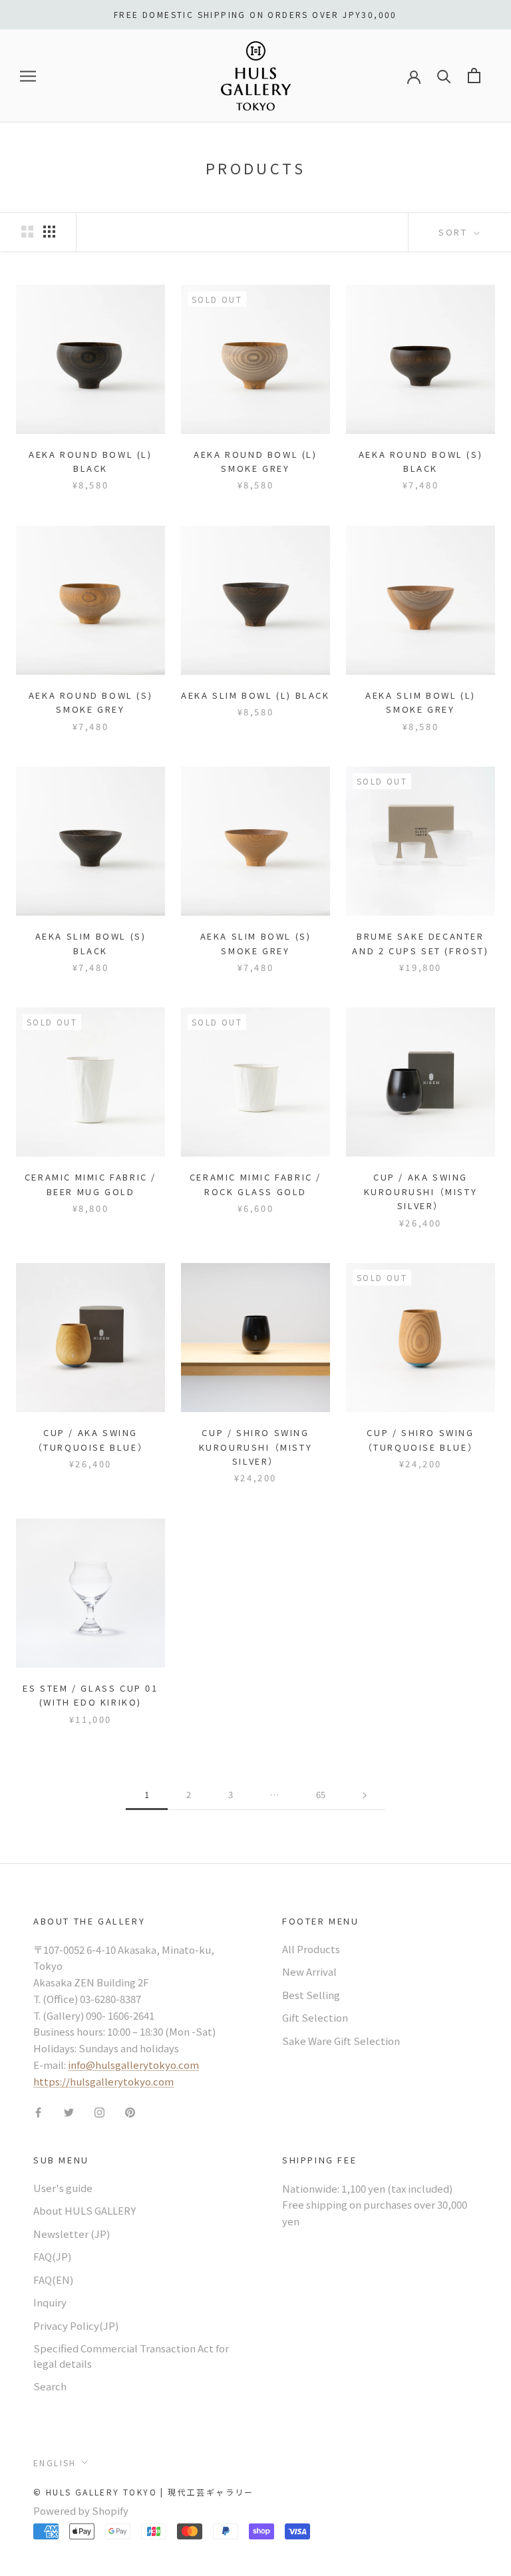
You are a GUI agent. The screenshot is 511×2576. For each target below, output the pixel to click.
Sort (455, 232)
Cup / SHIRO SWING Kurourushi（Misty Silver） (256, 1447)
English (55, 2463)
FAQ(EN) (53, 2280)
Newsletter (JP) (72, 2234)
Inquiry (50, 2302)
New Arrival (309, 1971)
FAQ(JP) (52, 2256)
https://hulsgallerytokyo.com (103, 2081)
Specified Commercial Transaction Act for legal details (131, 2356)
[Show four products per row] (49, 231)
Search (50, 2386)
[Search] (444, 76)
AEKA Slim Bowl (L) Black (255, 695)
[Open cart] (474, 76)
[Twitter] (69, 2111)
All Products (311, 1949)
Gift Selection (315, 2017)
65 (321, 1794)
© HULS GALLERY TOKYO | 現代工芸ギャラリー (144, 2492)
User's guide (63, 2188)
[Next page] (365, 1795)
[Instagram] (99, 2111)
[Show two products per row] (27, 231)
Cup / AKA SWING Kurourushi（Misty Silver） (421, 1191)
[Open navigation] (28, 76)
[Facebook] (38, 2111)
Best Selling (311, 1995)
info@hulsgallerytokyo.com (133, 2065)
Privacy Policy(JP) (76, 2325)
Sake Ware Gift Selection (341, 2041)
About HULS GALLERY (85, 2210)
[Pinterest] (130, 2111)
